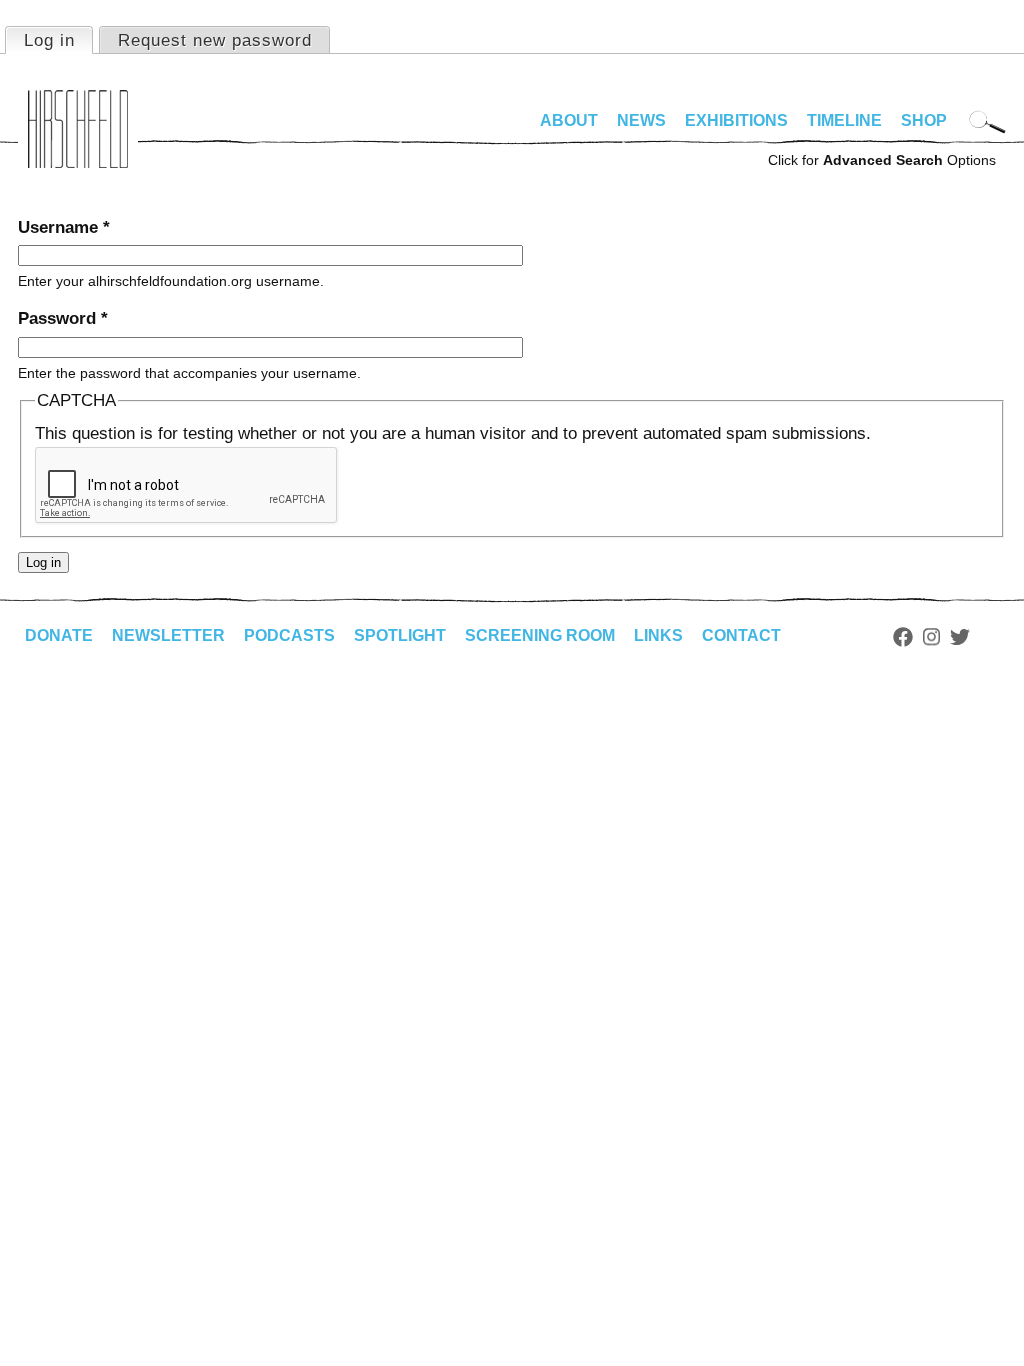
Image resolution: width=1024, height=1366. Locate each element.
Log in (58, 40)
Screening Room (540, 635)
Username (64, 227)
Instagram (931, 637)
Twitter (960, 637)
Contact (741, 635)
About (569, 120)
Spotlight (400, 635)
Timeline (844, 120)
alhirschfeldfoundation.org (78, 129)
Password (63, 318)
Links (658, 635)
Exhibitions (736, 120)
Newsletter (168, 635)
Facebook (903, 637)
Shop (924, 120)
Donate (59, 635)
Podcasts (289, 635)
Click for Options (882, 160)
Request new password (215, 40)
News (641, 120)
